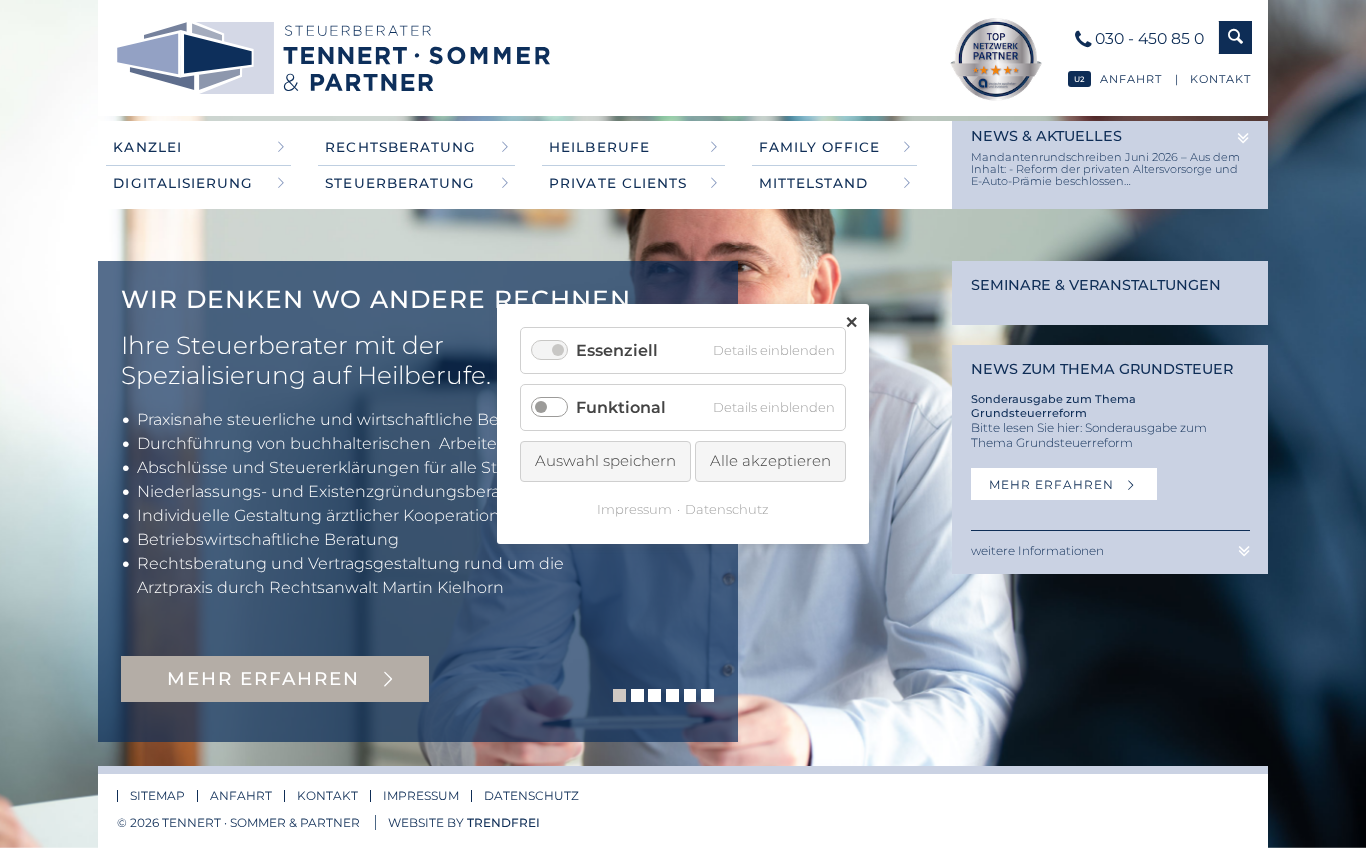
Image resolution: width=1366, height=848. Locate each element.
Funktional (621, 407)
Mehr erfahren (1053, 484)
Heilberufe (599, 147)
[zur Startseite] (360, 58)
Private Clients (617, 183)
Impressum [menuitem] (421, 795)
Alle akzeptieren (770, 460)
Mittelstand (813, 183)
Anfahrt (1131, 79)
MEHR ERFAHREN (267, 678)
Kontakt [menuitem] (327, 795)
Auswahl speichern (605, 460)
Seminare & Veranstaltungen (1096, 285)
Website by (464, 822)
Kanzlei (147, 147)
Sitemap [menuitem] (157, 795)
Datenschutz (727, 509)
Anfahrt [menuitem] (241, 795)
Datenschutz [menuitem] (531, 795)
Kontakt (1220, 79)
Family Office (819, 147)
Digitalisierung (182, 183)
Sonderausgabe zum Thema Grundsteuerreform (1053, 406)
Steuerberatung (399, 183)
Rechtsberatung (400, 147)
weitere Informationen (1037, 550)
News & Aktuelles (1046, 136)
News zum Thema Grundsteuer (1102, 369)
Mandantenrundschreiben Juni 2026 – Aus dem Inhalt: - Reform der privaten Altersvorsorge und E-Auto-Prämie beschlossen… (1105, 169)
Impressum (634, 509)
